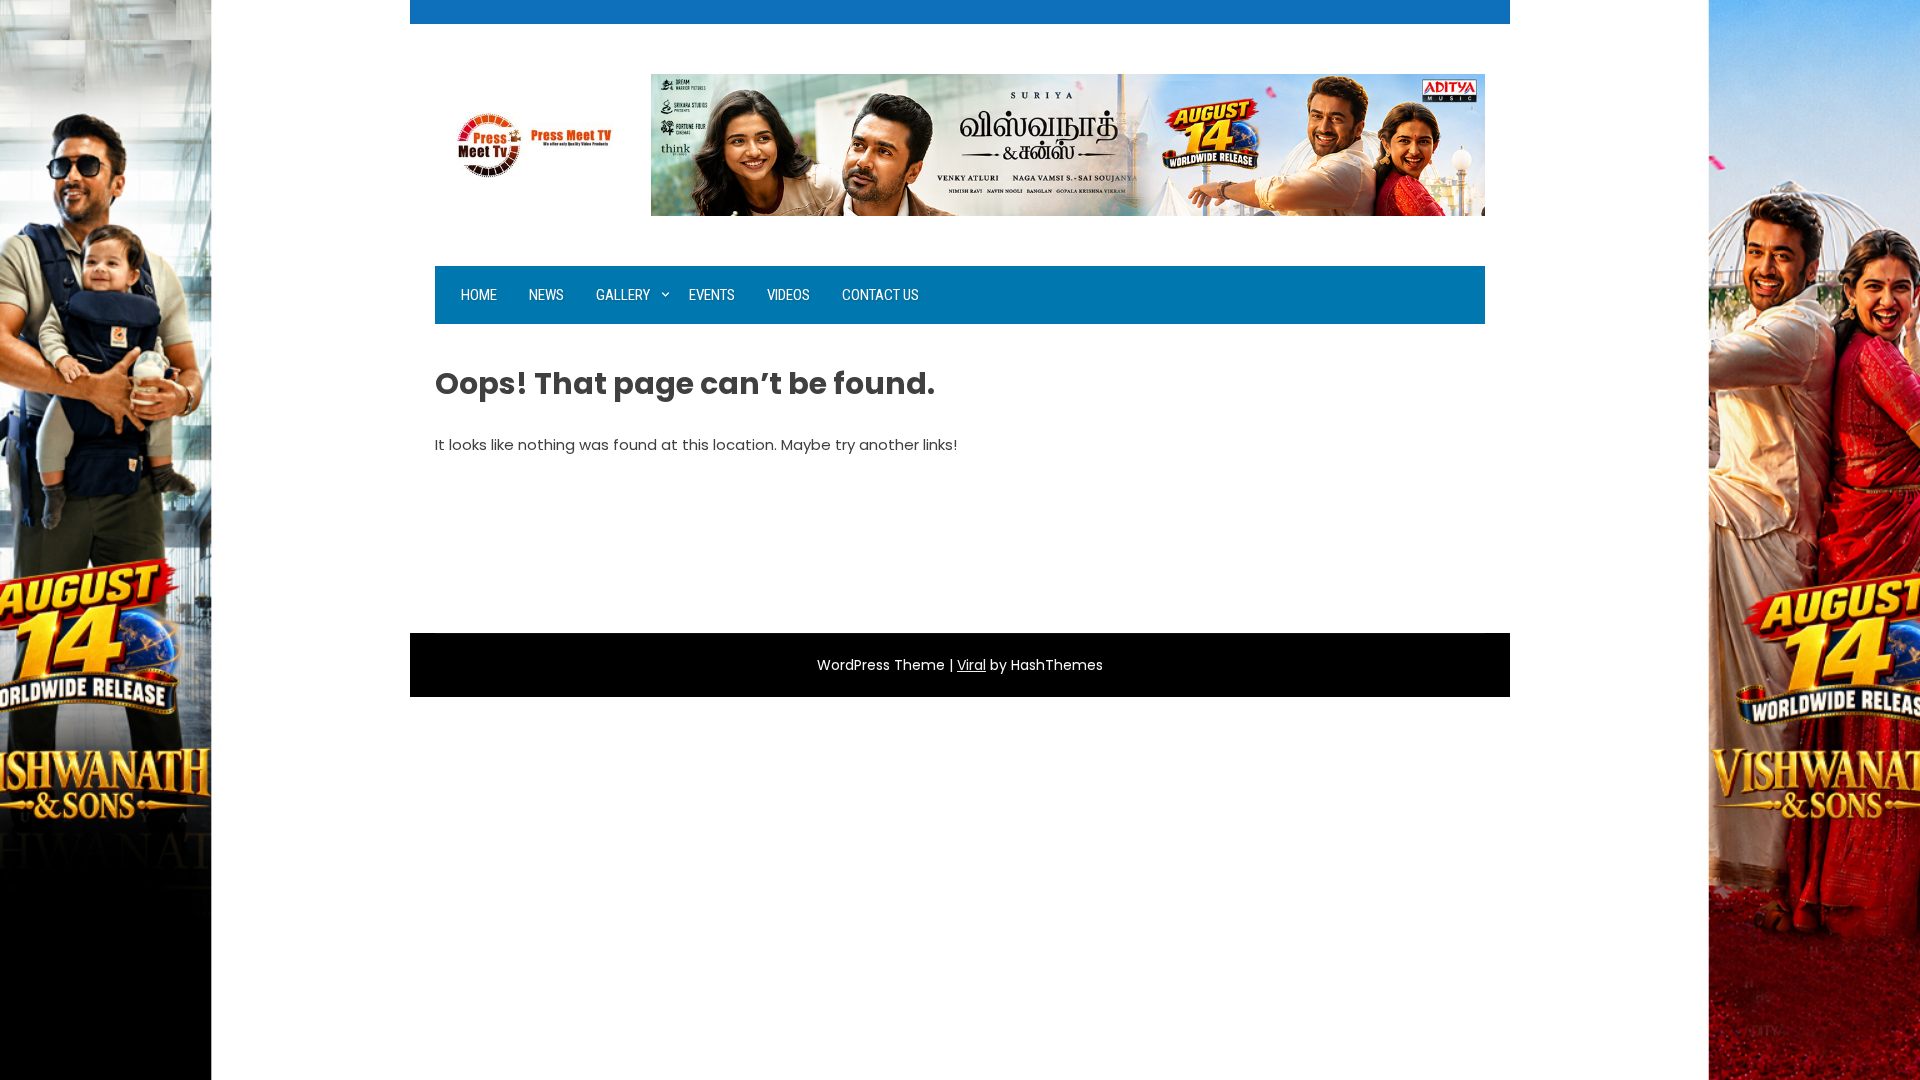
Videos (788, 295)
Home (479, 295)
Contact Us (880, 295)
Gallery (623, 295)
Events (712, 295)
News (546, 295)
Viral (971, 665)
